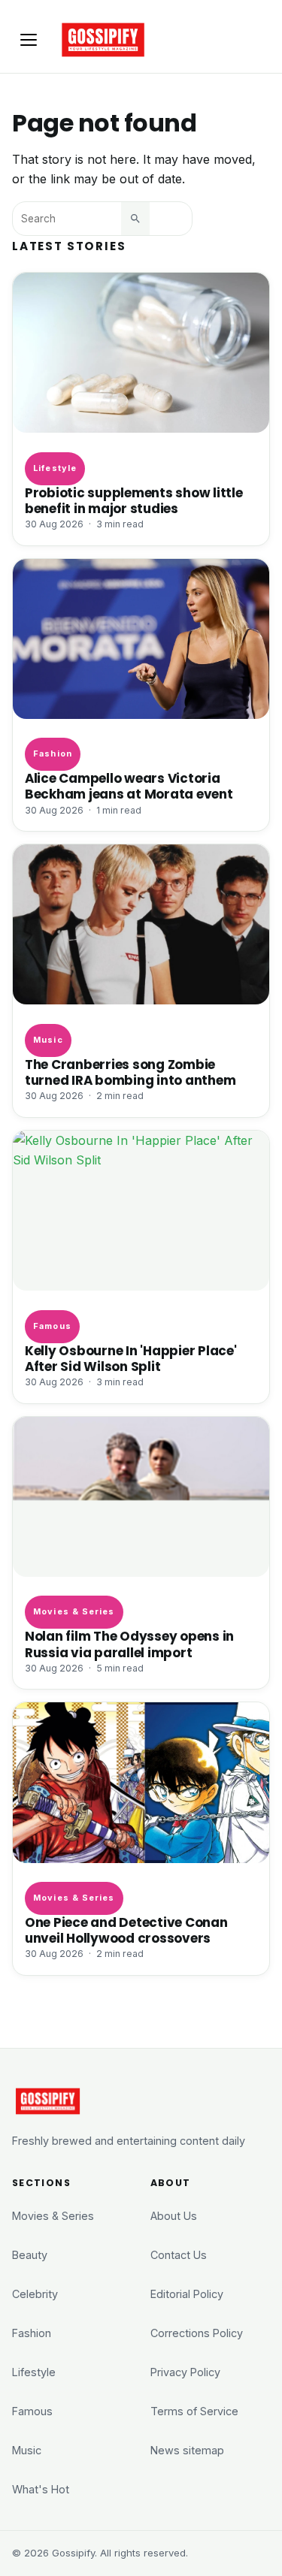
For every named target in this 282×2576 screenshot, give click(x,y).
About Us (174, 2216)
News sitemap (187, 2450)
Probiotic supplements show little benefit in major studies (134, 501)
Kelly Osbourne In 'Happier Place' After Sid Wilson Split (131, 1359)
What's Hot (41, 2489)
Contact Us (179, 2255)
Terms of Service (194, 2411)
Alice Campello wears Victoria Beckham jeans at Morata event (129, 787)
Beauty (30, 2255)
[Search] (135, 219)
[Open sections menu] (29, 40)
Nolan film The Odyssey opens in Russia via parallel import (129, 1644)
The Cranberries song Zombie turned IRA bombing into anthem (130, 1073)
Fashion (53, 753)
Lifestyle (55, 468)
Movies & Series (74, 1611)
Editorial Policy (187, 2294)
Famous (52, 1326)
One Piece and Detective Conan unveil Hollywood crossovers (126, 1931)
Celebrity (35, 2294)
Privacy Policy (185, 2372)
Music (48, 1040)
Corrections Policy (197, 2333)
